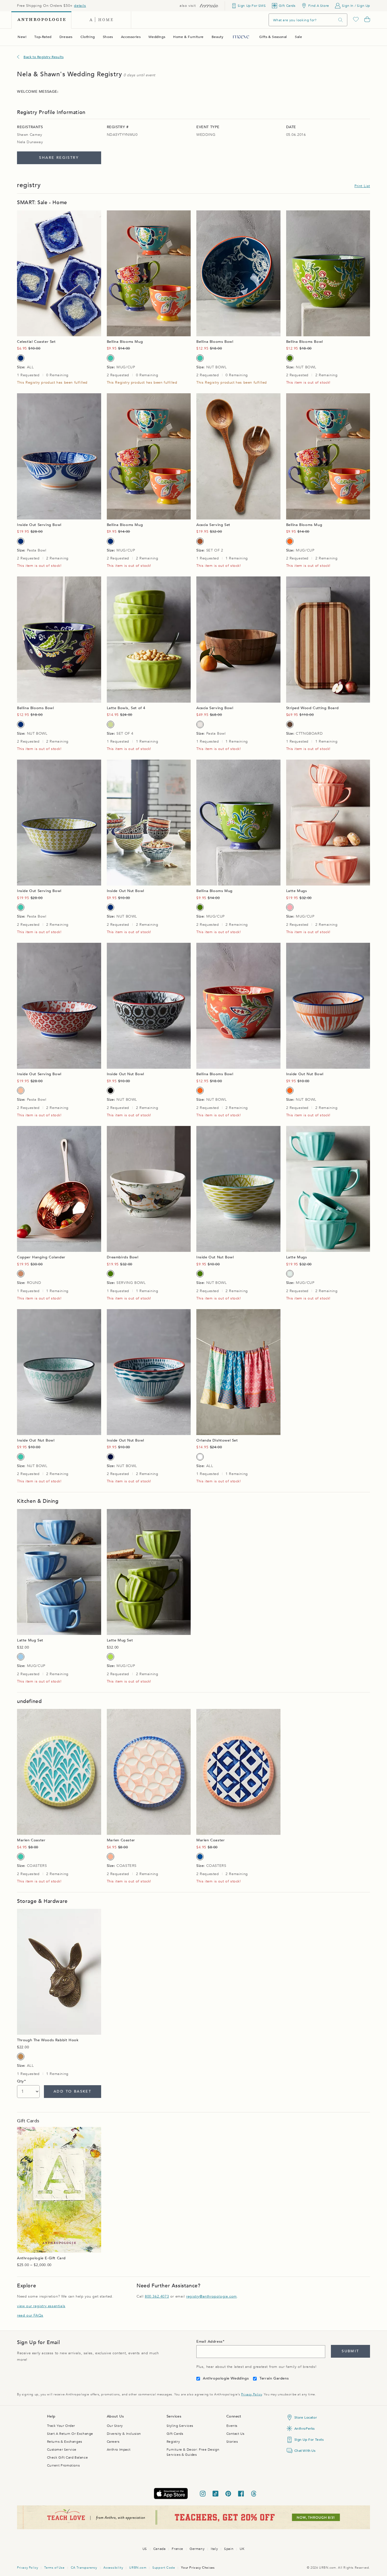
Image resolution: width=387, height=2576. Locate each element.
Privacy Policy (251, 2394)
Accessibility (113, 2568)
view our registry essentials (41, 2306)
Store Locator (306, 2417)
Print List (362, 186)
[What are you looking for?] (341, 20)
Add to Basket (72, 2091)
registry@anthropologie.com (211, 2296)
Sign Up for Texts (309, 2440)
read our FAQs (30, 2315)
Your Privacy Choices (198, 2568)
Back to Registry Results (43, 57)
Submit (350, 2351)
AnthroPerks (305, 2429)
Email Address (210, 2342)
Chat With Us (305, 2451)
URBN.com (138, 2568)
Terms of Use (54, 2568)
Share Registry (59, 158)
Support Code (164, 2568)
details (80, 6)
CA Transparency (84, 2568)
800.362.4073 (157, 2296)
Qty (21, 2081)
